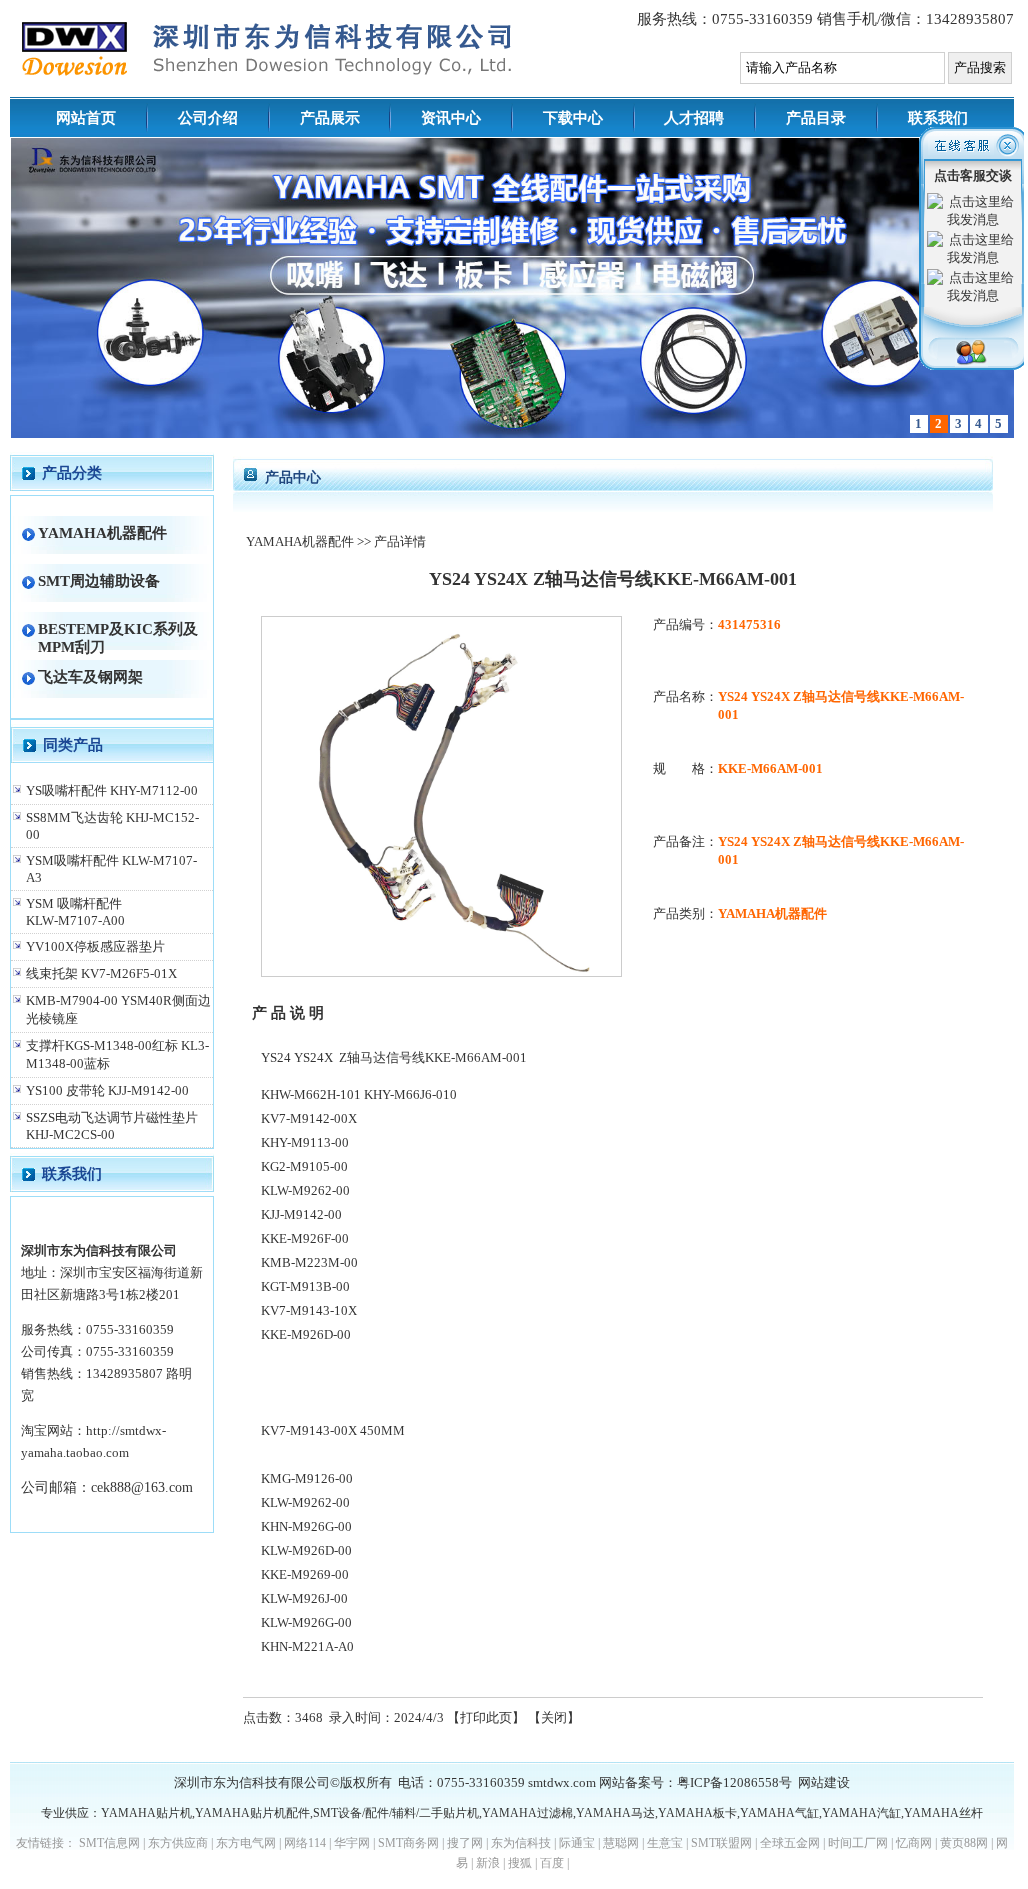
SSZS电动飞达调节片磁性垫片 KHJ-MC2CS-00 (112, 1126)
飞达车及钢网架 (90, 676)
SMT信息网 (109, 1843)
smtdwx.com (562, 1782)
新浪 (488, 1863)
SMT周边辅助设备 (99, 580)
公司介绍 (208, 118)
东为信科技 (521, 1843)
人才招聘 (694, 118)
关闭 (554, 1717)
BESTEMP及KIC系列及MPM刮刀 (118, 637)
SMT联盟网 (721, 1843)
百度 (552, 1863)
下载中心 (573, 118)
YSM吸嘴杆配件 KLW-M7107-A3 (111, 869)
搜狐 (520, 1863)
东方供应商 (178, 1843)
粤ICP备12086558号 (734, 1782)
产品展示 (330, 118)
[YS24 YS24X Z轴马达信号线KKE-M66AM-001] (441, 972)
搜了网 (465, 1843)
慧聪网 (621, 1843)
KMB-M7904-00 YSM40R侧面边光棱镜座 (118, 1009)
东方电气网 (246, 1843)
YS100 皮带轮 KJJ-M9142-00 (107, 1090)
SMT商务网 (408, 1843)
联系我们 (938, 118)
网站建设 (824, 1782)
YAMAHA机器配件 (102, 532)
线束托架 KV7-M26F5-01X (101, 973)
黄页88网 (964, 1843)
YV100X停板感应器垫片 (95, 946)
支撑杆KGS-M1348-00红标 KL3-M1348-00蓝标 (117, 1054)
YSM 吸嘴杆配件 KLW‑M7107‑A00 (75, 912)
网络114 (305, 1843)
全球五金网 (790, 1843)
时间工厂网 (858, 1843)
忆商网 (914, 1843)
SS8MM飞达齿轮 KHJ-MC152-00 (112, 826)
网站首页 (86, 118)
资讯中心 (451, 118)
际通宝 (577, 1843)
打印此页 (486, 1717)
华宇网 (352, 1843)
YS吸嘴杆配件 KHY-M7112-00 (112, 790)
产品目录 (816, 118)
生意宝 (665, 1843)
